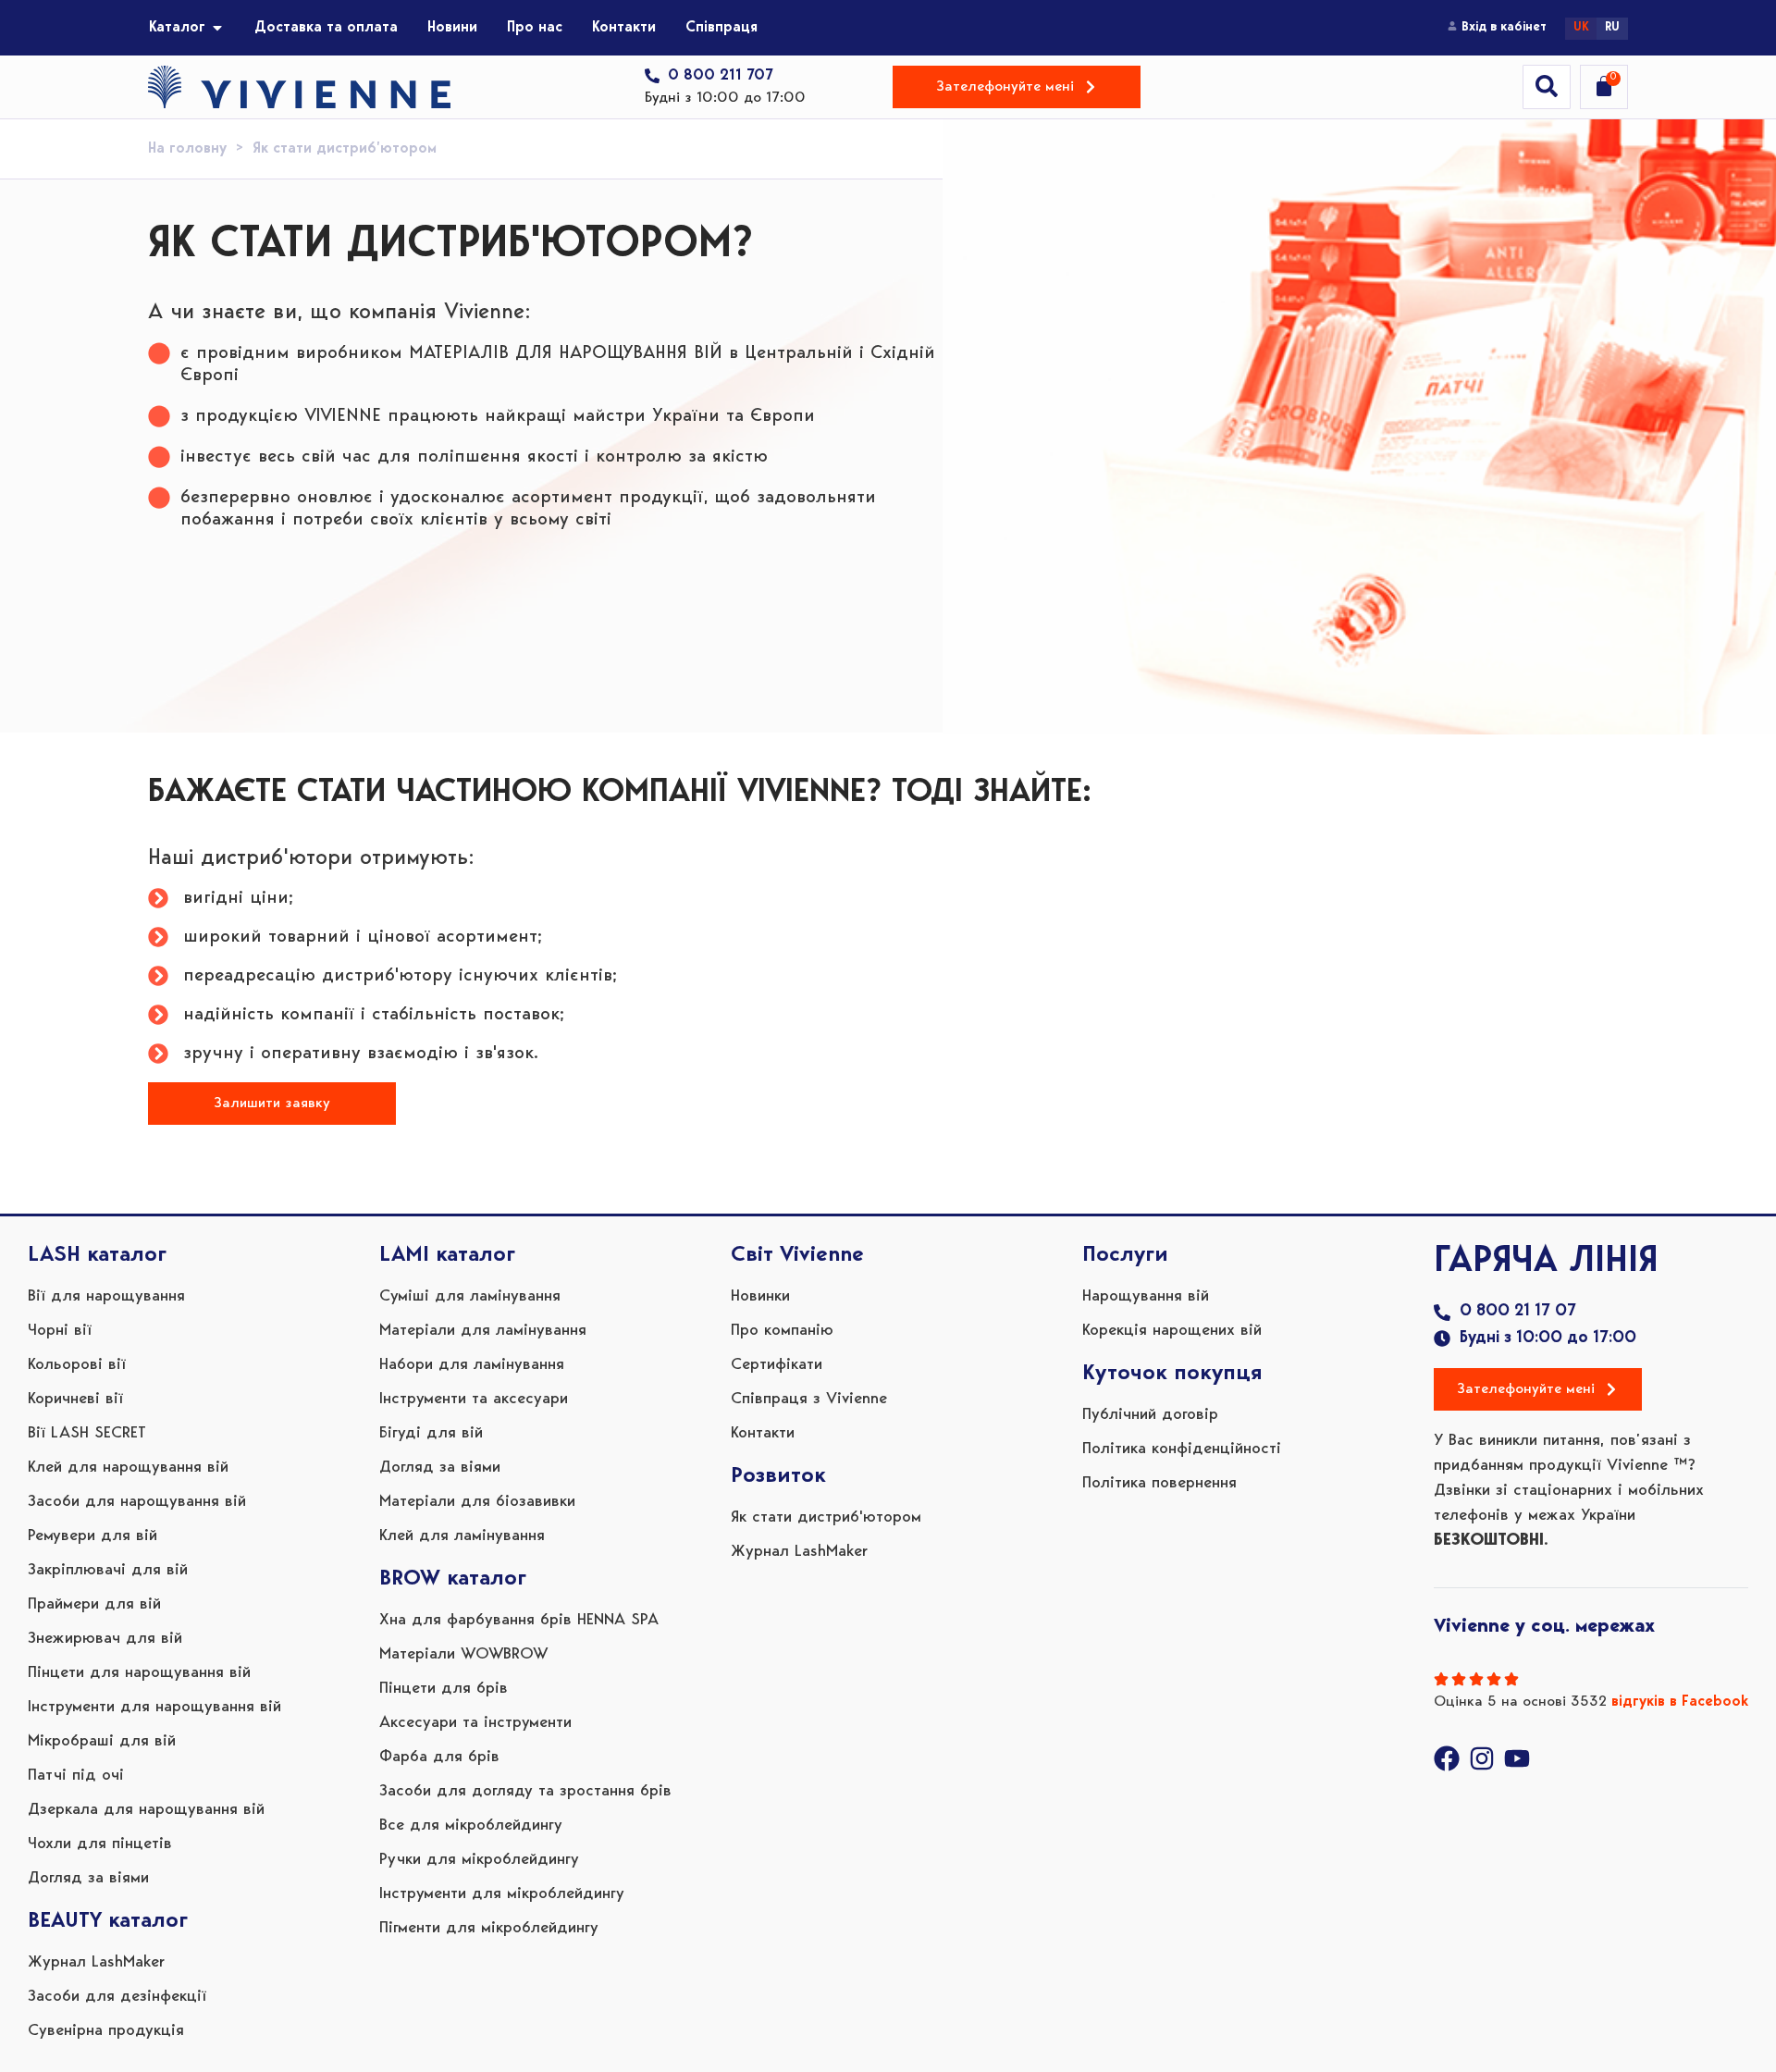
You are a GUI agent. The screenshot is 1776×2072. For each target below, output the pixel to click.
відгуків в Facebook (1680, 1702)
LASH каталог (97, 1255)
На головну (187, 149)
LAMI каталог (447, 1255)
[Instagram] (1482, 1758)
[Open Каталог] (217, 28)
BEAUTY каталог (108, 1921)
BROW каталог (453, 1579)
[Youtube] (1517, 1758)
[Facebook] (1447, 1758)
